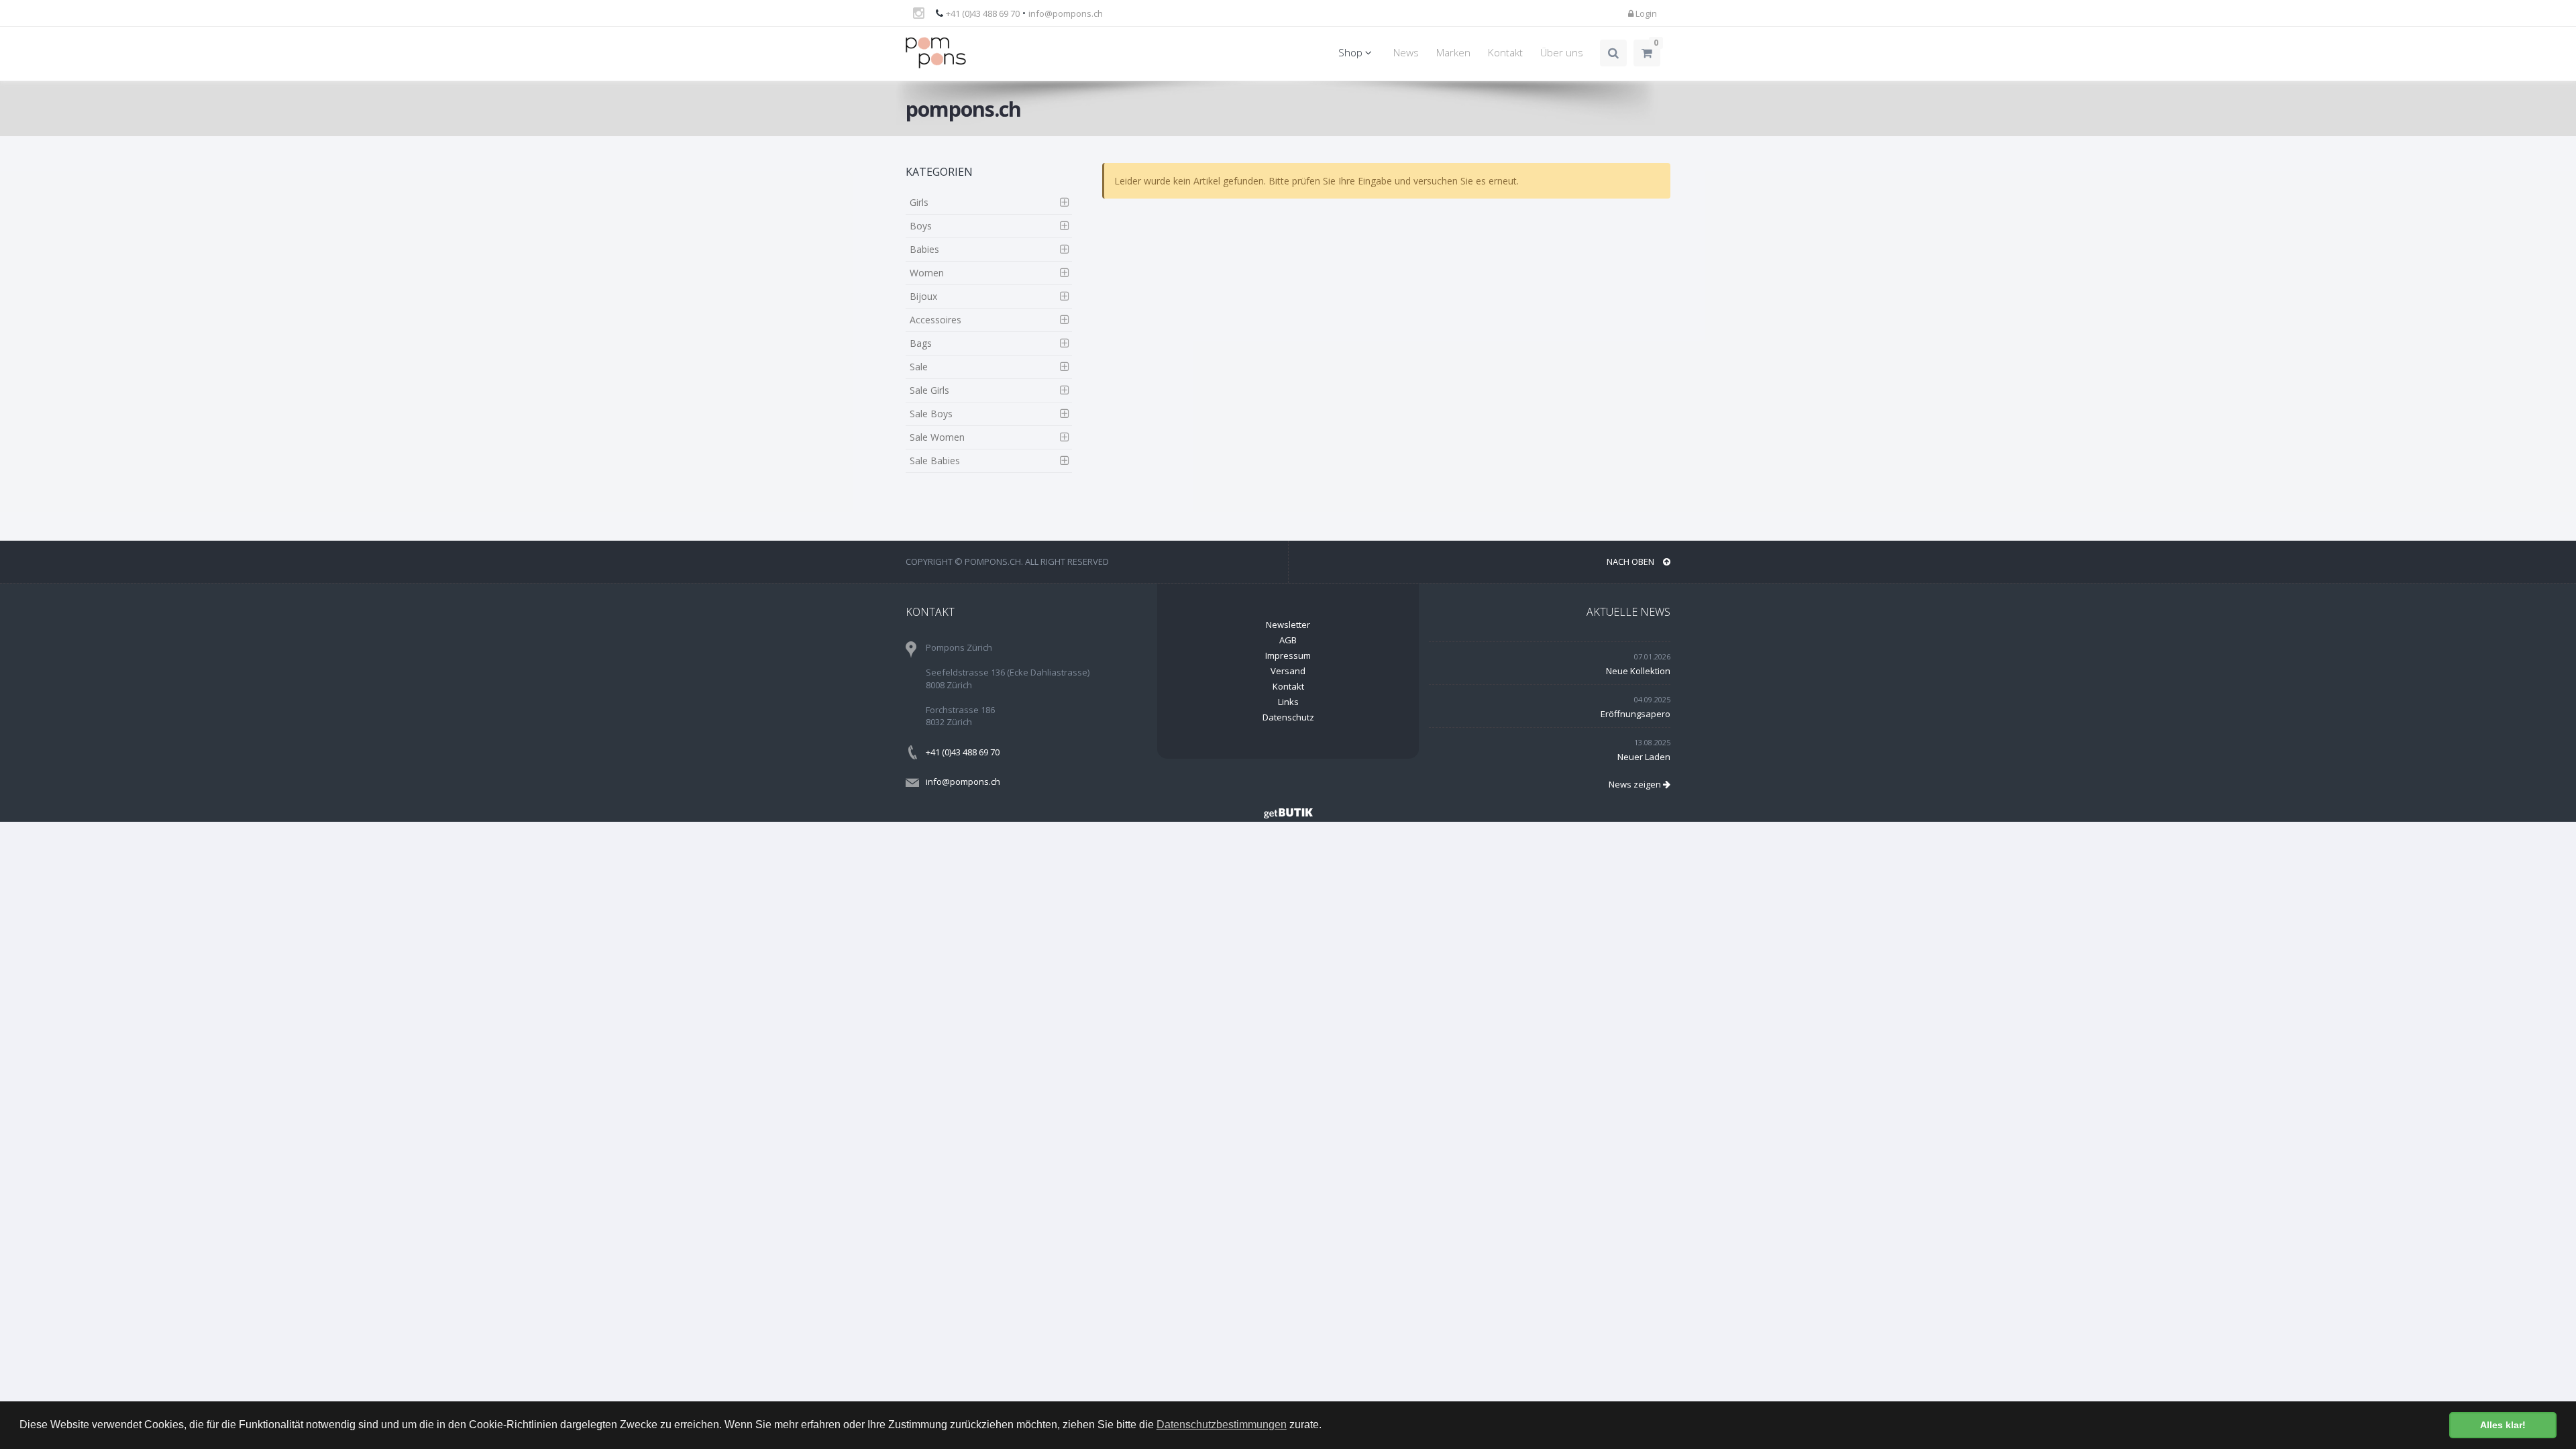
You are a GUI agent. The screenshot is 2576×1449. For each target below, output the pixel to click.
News (1406, 53)
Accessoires (935, 320)
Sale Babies (935, 461)
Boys (921, 226)
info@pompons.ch (1066, 13)
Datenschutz (1288, 717)
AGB (1288, 640)
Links (1288, 702)
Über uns (1562, 53)
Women (927, 273)
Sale (919, 367)
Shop (1352, 53)
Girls (919, 202)
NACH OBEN (1631, 561)
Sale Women (937, 437)
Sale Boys (931, 414)
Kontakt (1505, 53)
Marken (1453, 53)
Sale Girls (929, 390)
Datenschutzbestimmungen (1222, 1425)
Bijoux (923, 296)
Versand (1288, 671)
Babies (924, 249)
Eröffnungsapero (1635, 714)
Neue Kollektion (1638, 671)
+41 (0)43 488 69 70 (983, 13)
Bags (921, 343)
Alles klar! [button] (2503, 1425)
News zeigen (1636, 784)
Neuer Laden (1644, 757)
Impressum (1288, 655)
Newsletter (1288, 625)
